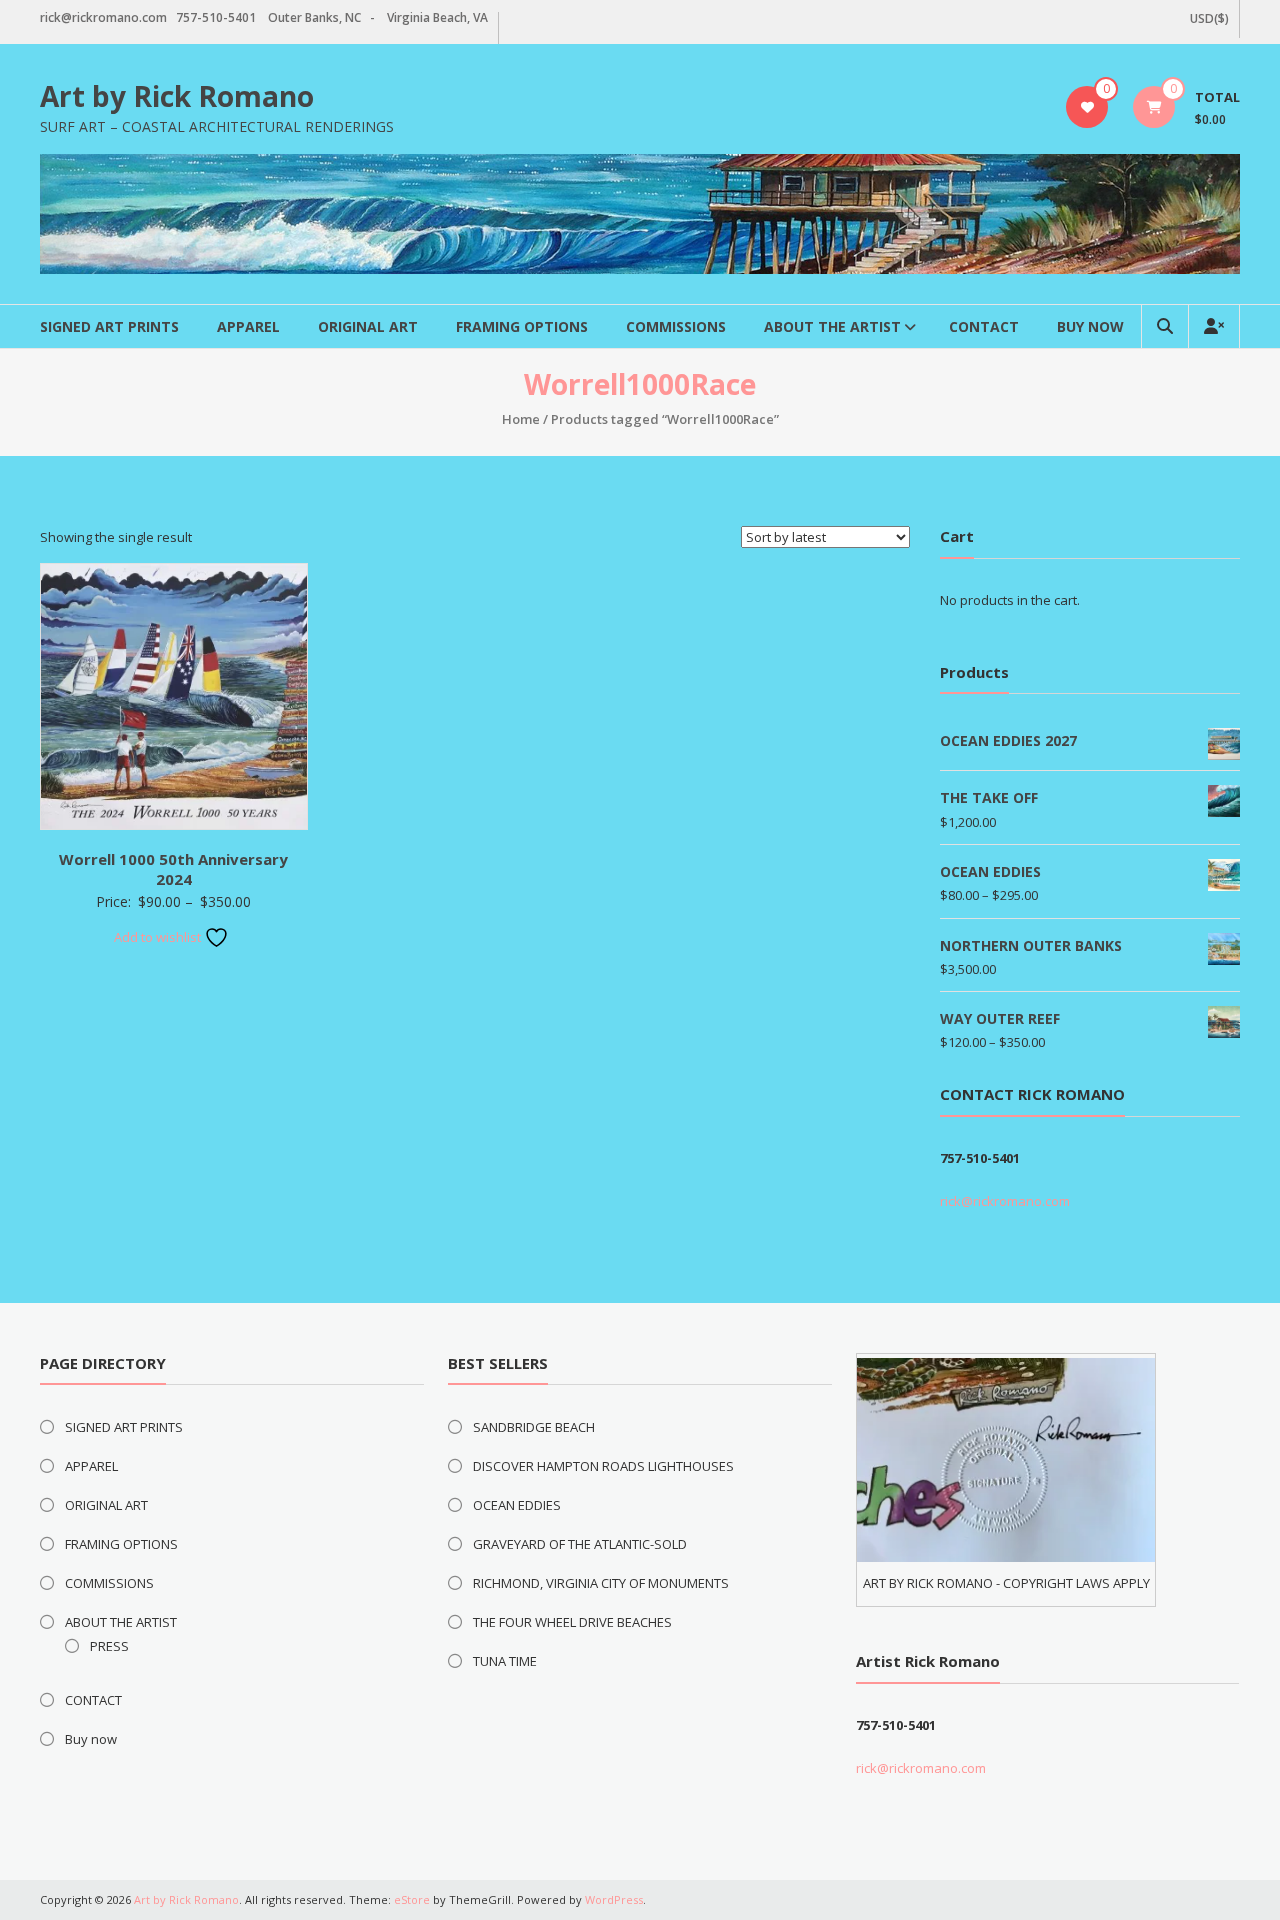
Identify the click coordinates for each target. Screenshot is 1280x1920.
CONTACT (984, 326)
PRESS (109, 1646)
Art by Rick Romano (177, 96)
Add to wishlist (159, 937)
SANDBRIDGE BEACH (534, 1427)
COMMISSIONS (676, 326)
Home (521, 419)
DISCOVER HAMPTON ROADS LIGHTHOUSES (603, 1466)
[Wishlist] (1087, 107)
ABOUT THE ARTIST (832, 326)
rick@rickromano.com (1005, 1201)
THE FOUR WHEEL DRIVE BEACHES (572, 1622)
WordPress (614, 1899)
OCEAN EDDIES (517, 1505)
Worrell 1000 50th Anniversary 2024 (173, 869)
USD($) (1209, 18)
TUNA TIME (505, 1661)
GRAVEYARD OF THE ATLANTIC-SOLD (580, 1544)
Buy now (1090, 326)
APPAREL (248, 326)
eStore (412, 1899)
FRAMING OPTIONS (522, 326)
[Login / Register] (1214, 326)
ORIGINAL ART (368, 326)
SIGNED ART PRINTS (109, 326)
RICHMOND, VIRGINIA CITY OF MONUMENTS (601, 1583)
